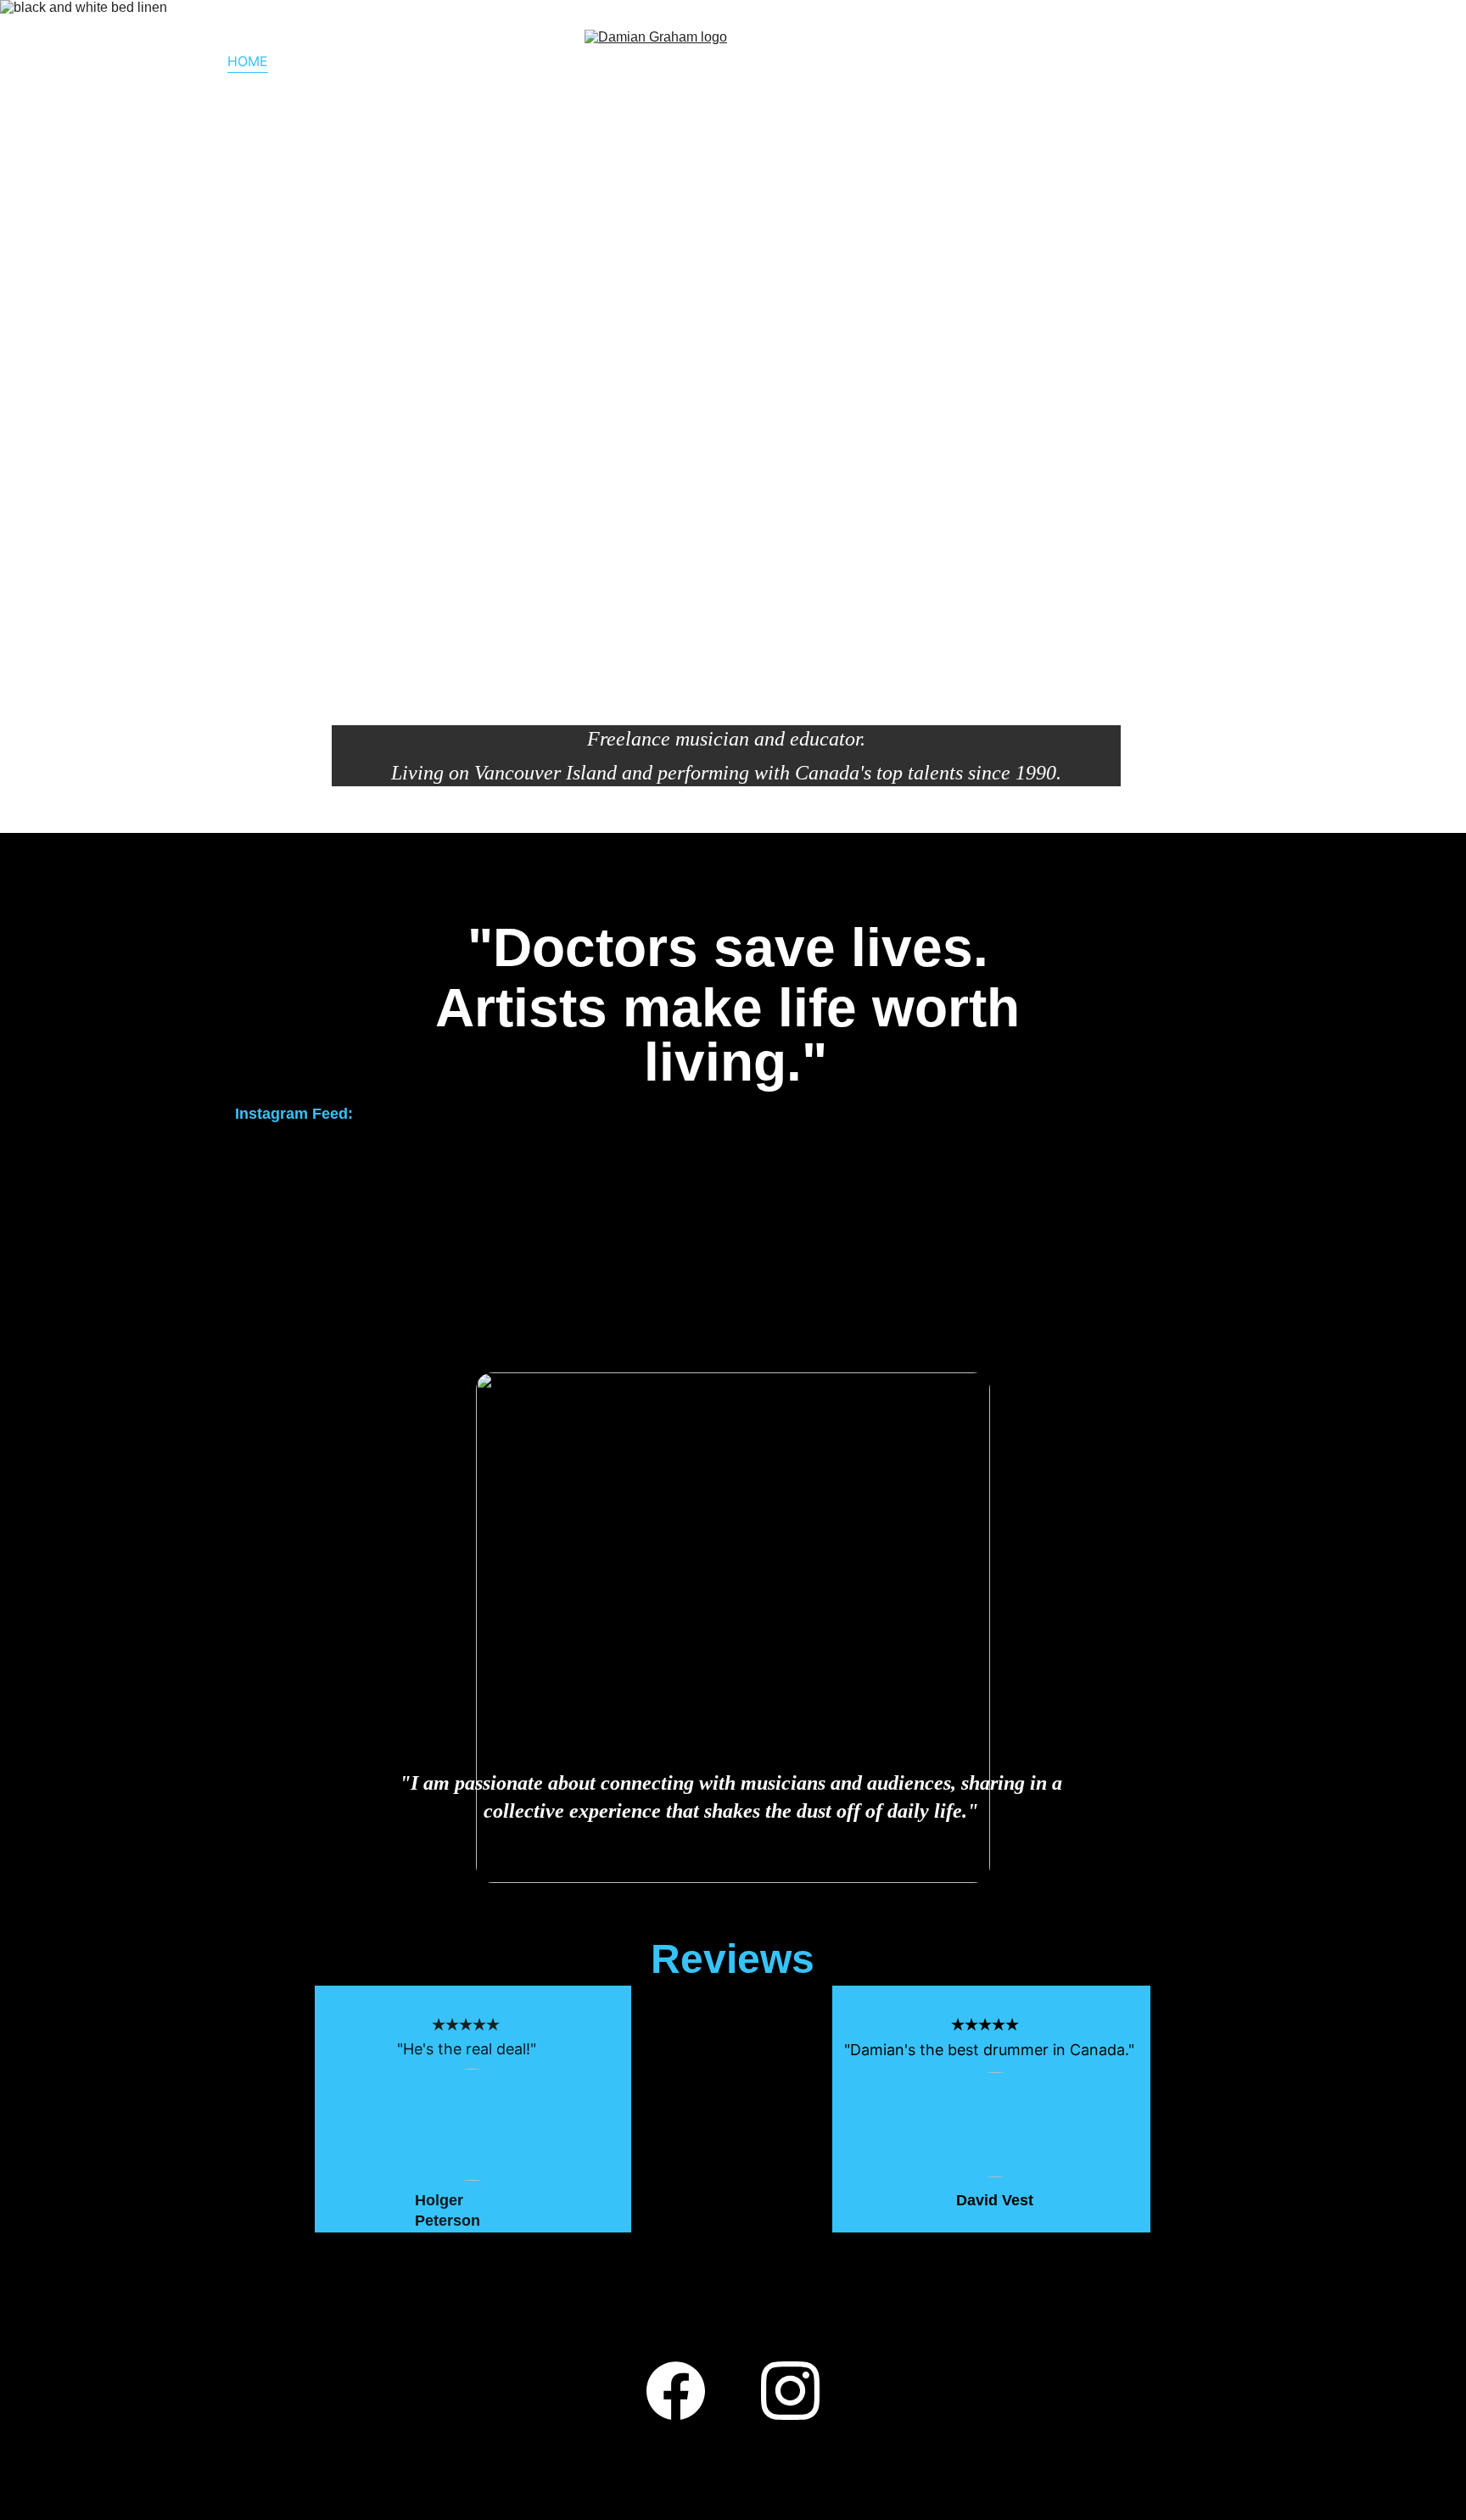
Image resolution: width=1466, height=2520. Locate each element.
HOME (248, 61)
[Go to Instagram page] (1222, 61)
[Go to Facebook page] (1181, 61)
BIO (305, 61)
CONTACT (375, 61)
